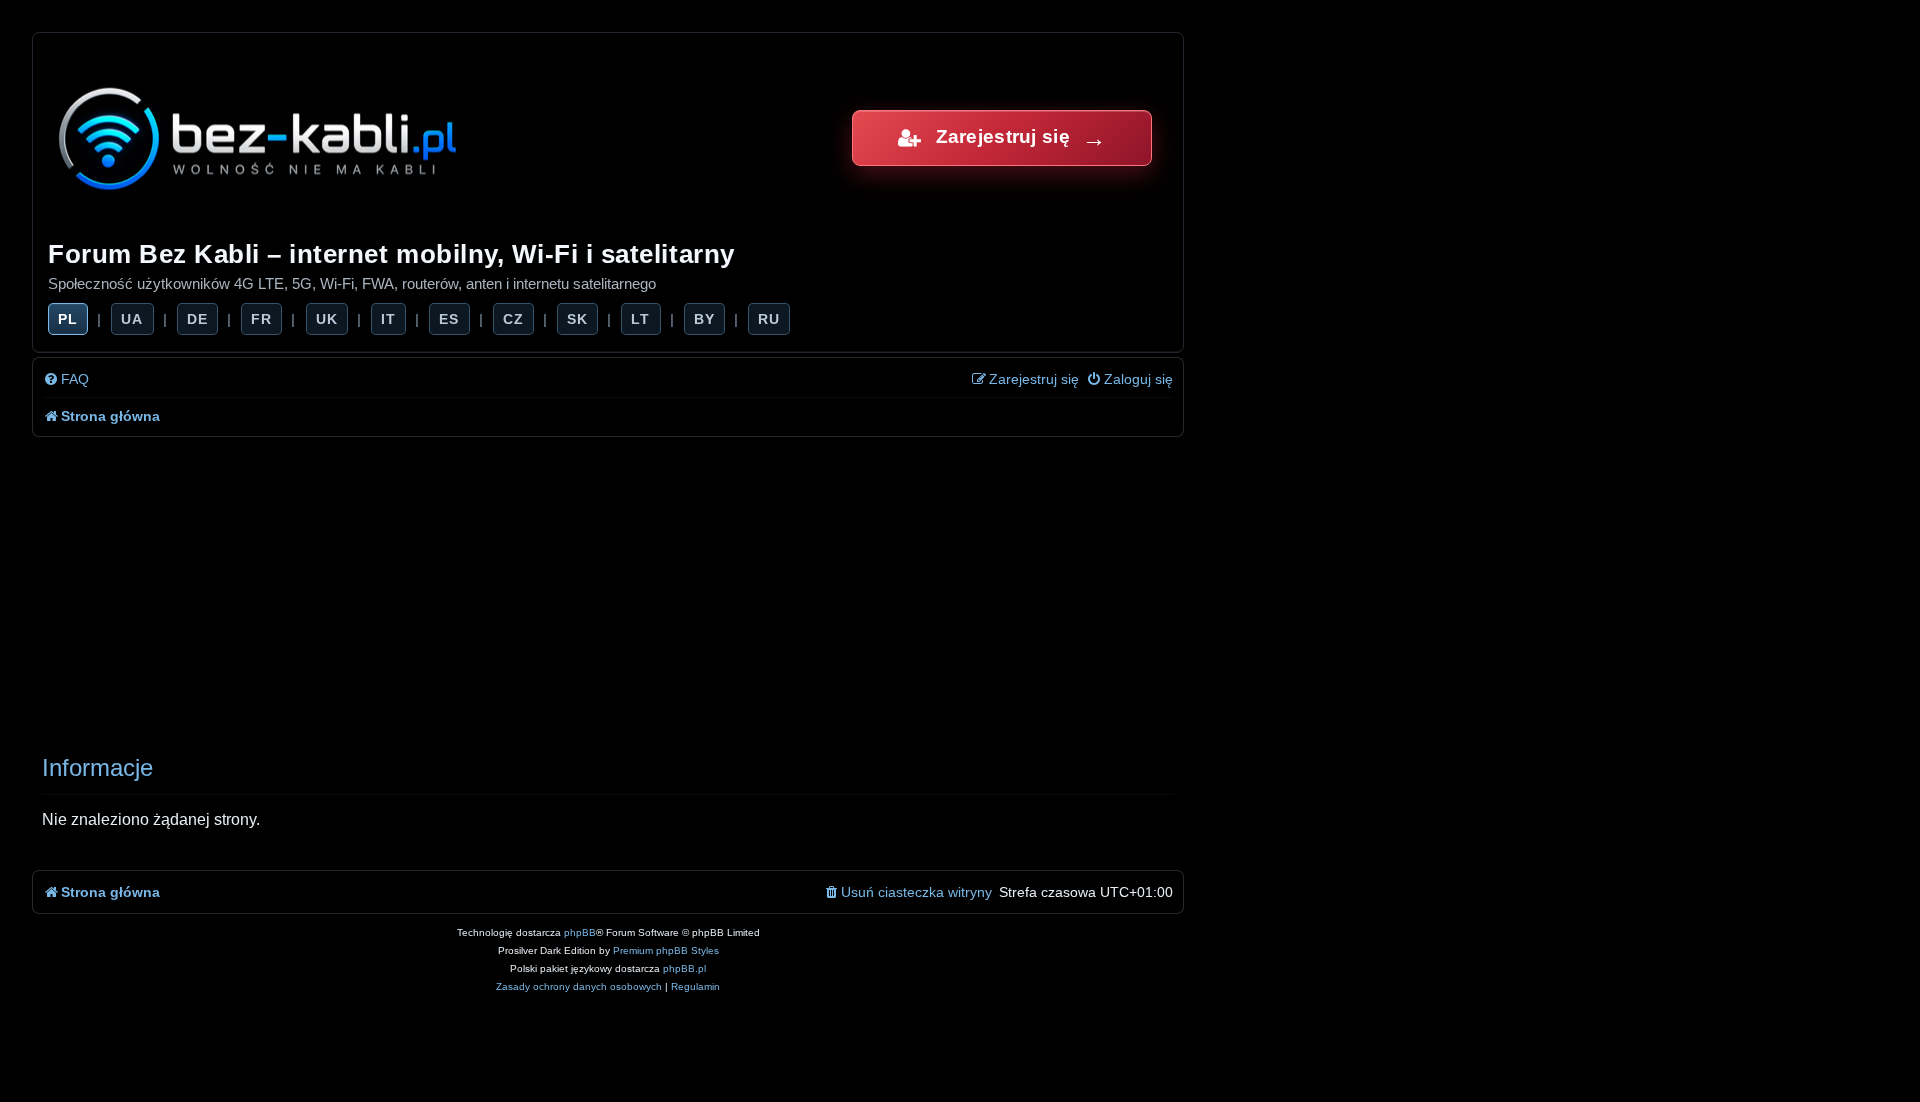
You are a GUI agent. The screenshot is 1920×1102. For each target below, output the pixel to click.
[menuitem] (66, 379)
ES (449, 319)
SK (577, 319)
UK (327, 319)
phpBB (580, 932)
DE (197, 319)
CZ (513, 319)
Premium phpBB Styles (666, 950)
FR (261, 319)
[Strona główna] (259, 137)
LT (640, 319)
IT (388, 319)
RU (769, 319)
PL (68, 319)
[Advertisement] (608, 587)
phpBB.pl (684, 968)
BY (704, 319)
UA (132, 319)
